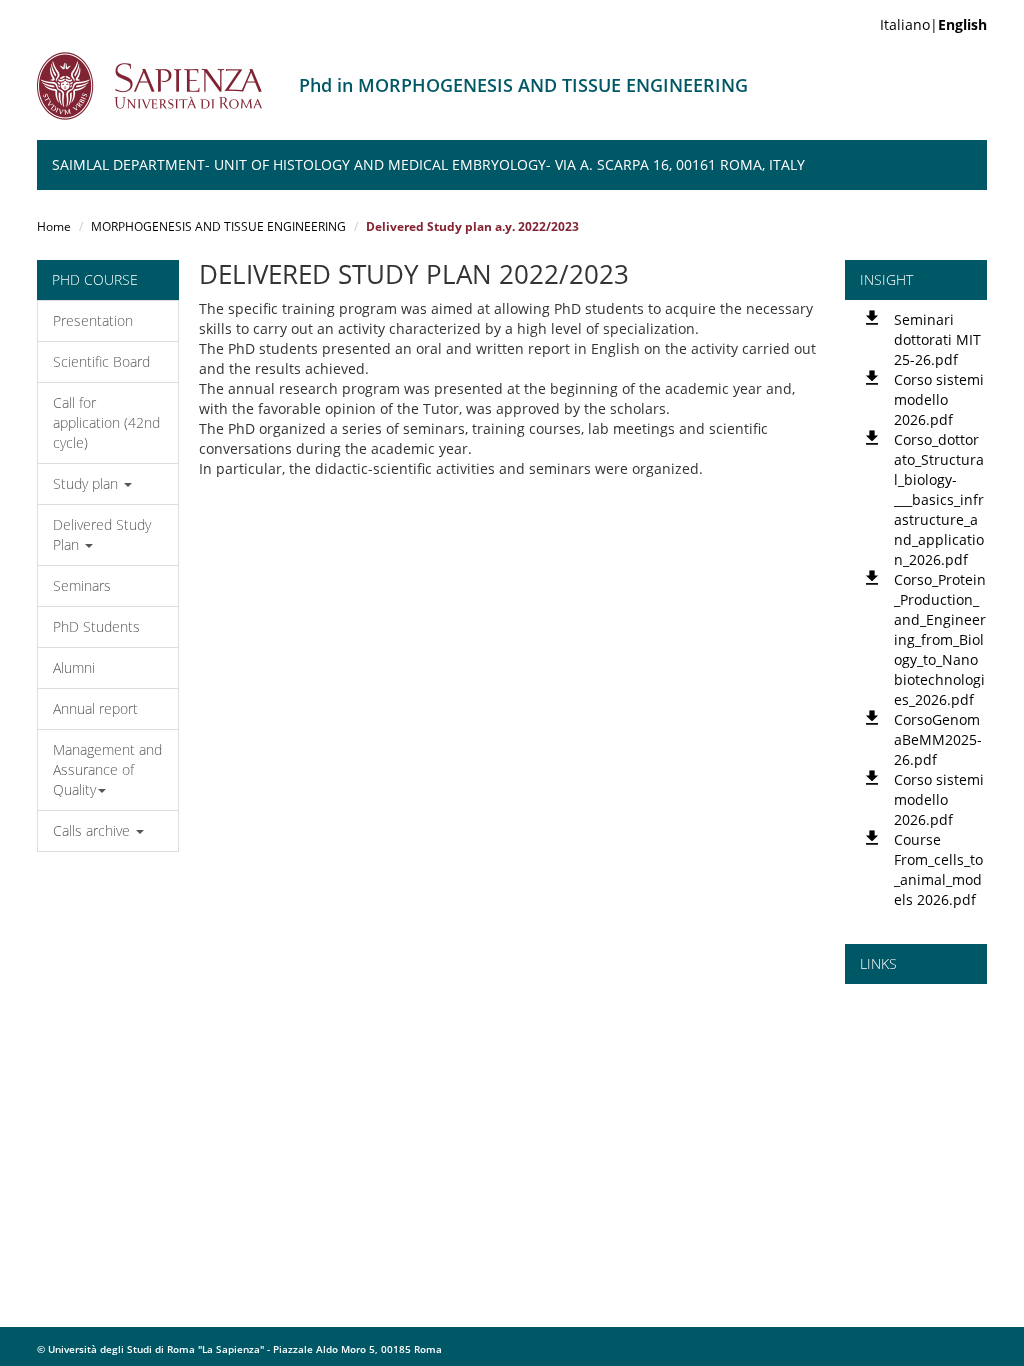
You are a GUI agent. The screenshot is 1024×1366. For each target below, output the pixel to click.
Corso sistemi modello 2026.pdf (939, 399)
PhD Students (96, 626)
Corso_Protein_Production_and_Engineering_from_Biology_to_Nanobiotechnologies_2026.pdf (940, 639)
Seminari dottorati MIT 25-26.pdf (937, 339)
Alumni (74, 667)
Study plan (87, 483)
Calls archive (93, 830)
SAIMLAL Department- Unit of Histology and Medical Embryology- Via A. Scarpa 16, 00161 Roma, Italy (428, 164)
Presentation (93, 320)
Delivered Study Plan (102, 534)
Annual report (95, 708)
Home (54, 226)
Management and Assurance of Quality (107, 769)
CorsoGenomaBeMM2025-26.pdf (938, 739)
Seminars (82, 585)
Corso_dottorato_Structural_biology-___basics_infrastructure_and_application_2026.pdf (939, 499)
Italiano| (933, 24)
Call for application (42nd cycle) (106, 422)
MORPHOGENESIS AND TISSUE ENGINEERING (218, 226)
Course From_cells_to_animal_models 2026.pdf (938, 869)
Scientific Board (101, 361)
